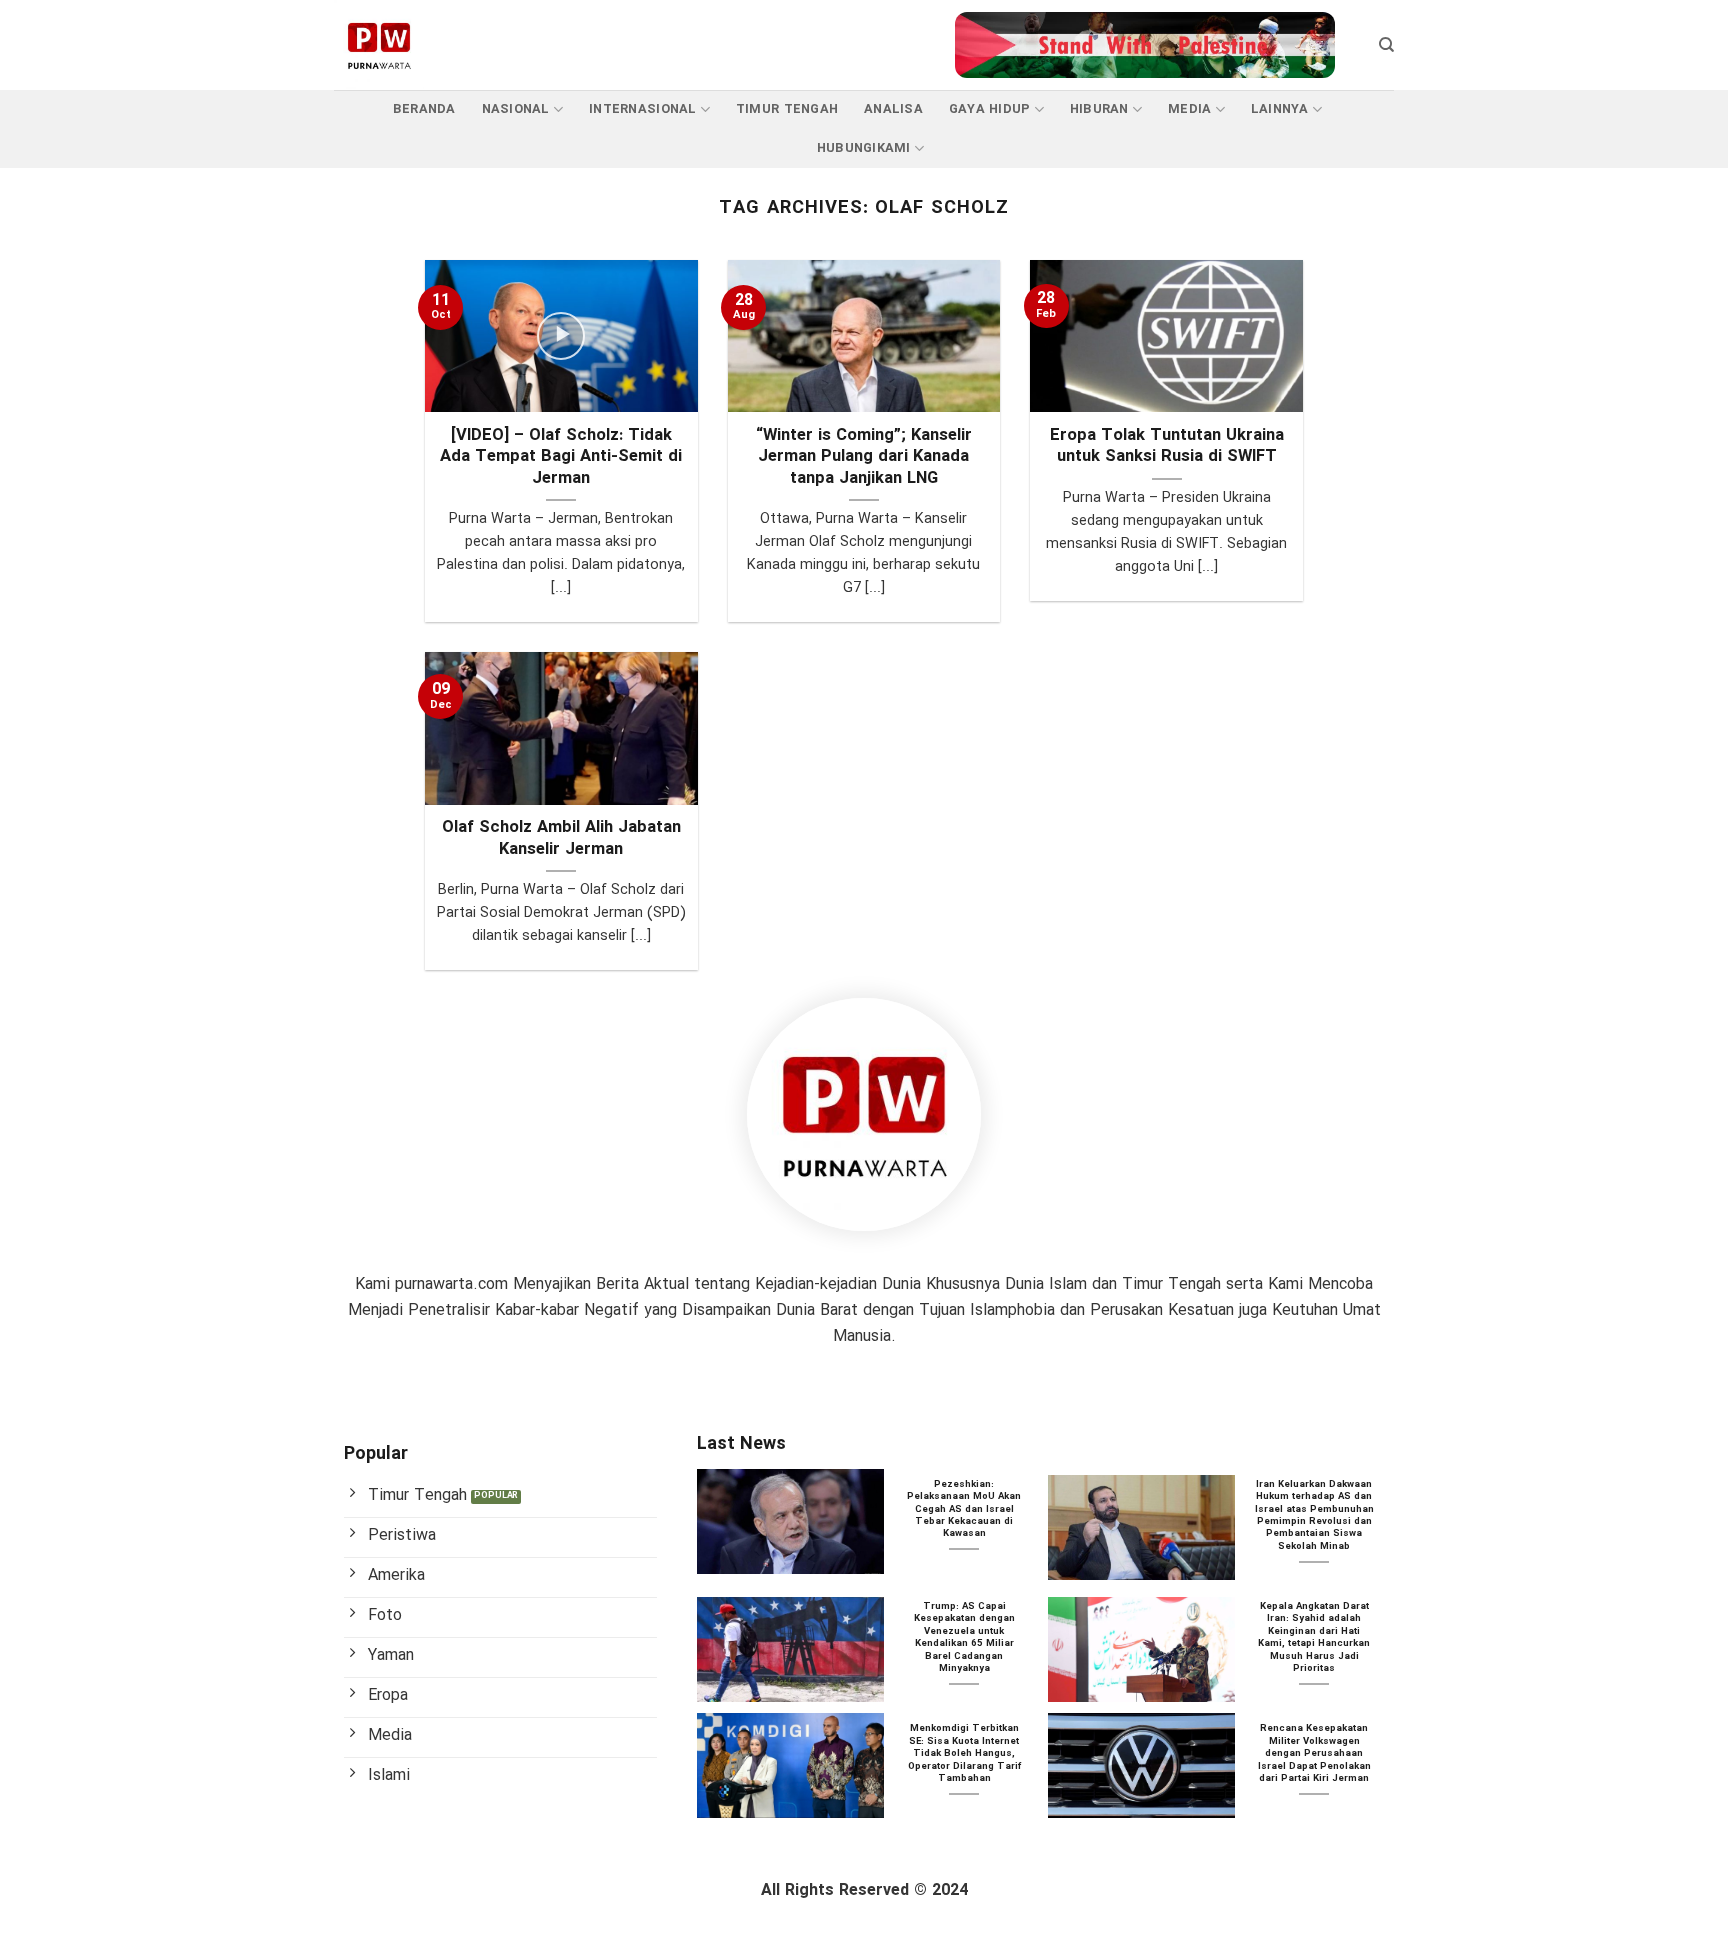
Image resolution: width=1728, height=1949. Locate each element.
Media (1189, 110)
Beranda (424, 110)
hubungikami (864, 149)
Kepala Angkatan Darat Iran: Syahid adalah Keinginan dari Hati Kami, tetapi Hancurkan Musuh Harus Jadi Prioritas (1314, 1638)
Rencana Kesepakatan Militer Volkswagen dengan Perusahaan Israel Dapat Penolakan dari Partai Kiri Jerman (1314, 1754)
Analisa (893, 110)
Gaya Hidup (990, 110)
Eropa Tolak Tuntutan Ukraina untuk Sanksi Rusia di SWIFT (1167, 447)
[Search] (1386, 45)
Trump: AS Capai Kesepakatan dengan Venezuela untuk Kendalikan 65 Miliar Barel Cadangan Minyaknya (964, 1638)
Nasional (516, 110)
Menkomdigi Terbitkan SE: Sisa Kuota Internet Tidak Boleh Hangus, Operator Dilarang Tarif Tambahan (964, 1754)
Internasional (642, 110)
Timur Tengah (787, 110)
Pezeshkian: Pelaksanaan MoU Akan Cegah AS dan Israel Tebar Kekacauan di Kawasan (964, 1510)
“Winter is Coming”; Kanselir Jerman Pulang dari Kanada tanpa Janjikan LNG (864, 458)
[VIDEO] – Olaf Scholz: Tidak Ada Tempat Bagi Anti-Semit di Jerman (561, 458)
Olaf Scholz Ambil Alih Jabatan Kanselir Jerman (561, 839)
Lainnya (1280, 110)
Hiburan (1099, 110)
